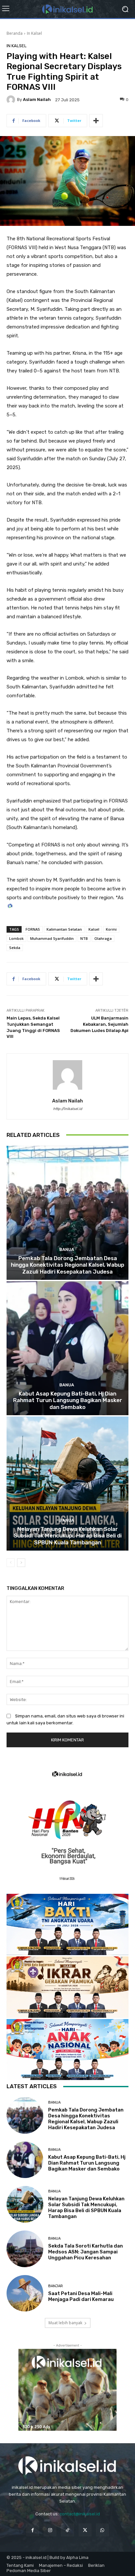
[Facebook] (33, 2530)
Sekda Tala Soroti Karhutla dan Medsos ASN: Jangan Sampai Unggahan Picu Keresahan (86, 2252)
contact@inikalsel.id (80, 2514)
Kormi (111, 929)
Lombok (16, 938)
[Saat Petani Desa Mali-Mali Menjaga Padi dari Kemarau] (25, 2293)
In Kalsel (34, 33)
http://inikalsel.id (68, 1109)
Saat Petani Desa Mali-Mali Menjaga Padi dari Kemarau (81, 2296)
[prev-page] (11, 1563)
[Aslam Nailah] (12, 100)
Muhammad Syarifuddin (52, 938)
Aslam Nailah (37, 99)
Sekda (15, 948)
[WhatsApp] (102, 2530)
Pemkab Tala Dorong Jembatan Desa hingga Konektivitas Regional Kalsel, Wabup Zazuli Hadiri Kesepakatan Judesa (67, 1265)
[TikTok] (67, 2530)
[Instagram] (50, 2530)
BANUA (67, 1249)
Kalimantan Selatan (64, 929)
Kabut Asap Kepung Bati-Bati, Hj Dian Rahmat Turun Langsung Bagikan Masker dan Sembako (68, 1400)
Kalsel (94, 929)
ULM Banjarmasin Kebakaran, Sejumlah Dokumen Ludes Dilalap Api (99, 1024)
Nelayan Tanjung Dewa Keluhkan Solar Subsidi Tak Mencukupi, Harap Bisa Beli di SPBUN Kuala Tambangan (68, 1536)
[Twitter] (85, 2530)
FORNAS (33, 929)
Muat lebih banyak (65, 2323)
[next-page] (21, 1563)
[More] (96, 121)
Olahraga (103, 938)
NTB (84, 938)
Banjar (56, 2286)
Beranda (15, 33)
